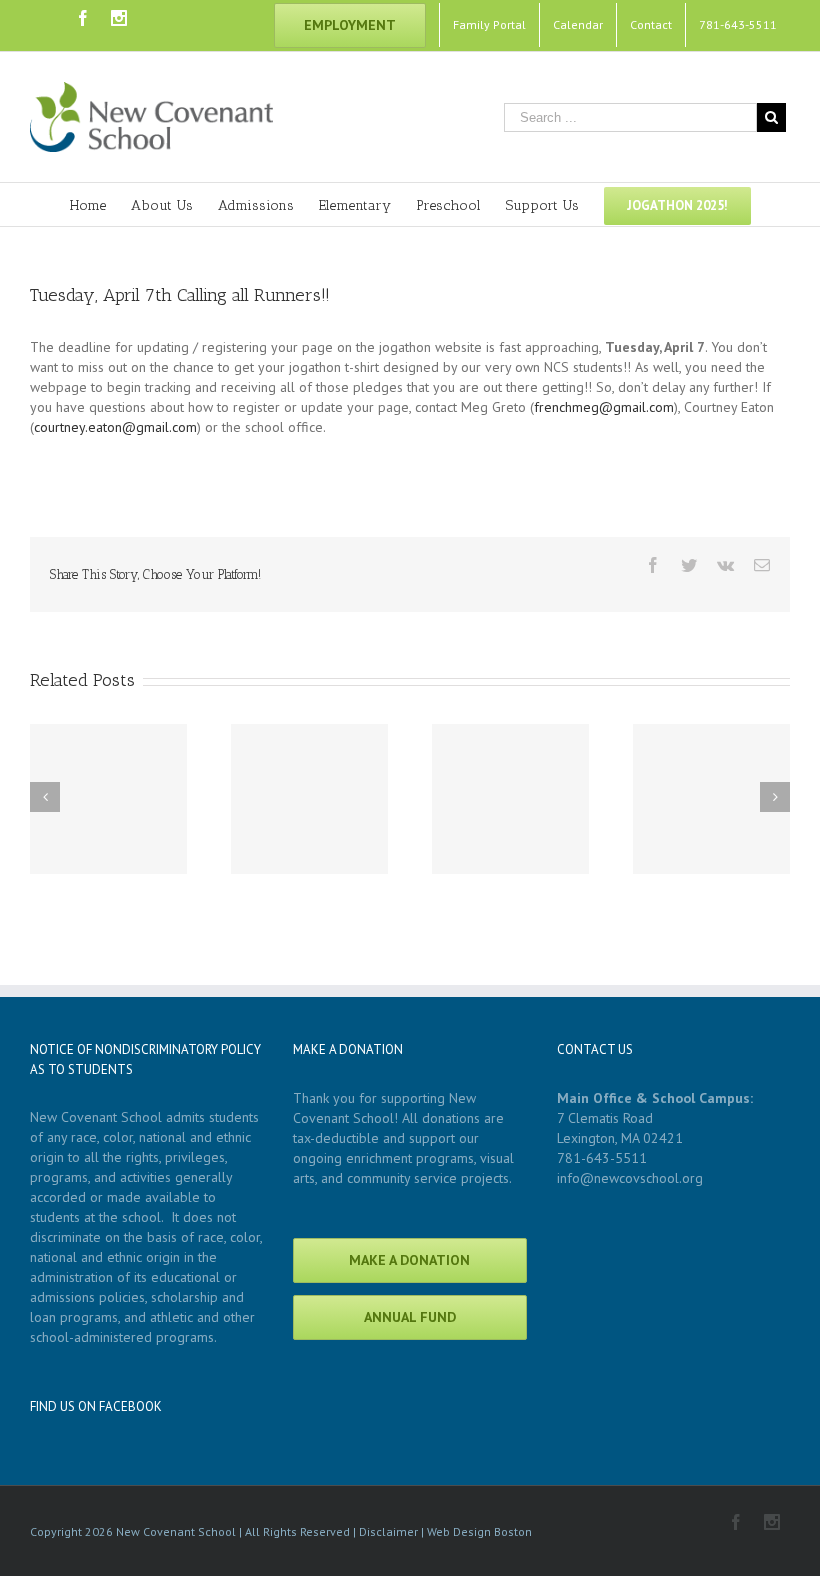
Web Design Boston (479, 1531)
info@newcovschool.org (630, 1178)
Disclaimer (388, 1531)
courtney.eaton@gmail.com (115, 427)
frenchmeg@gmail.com (604, 407)
